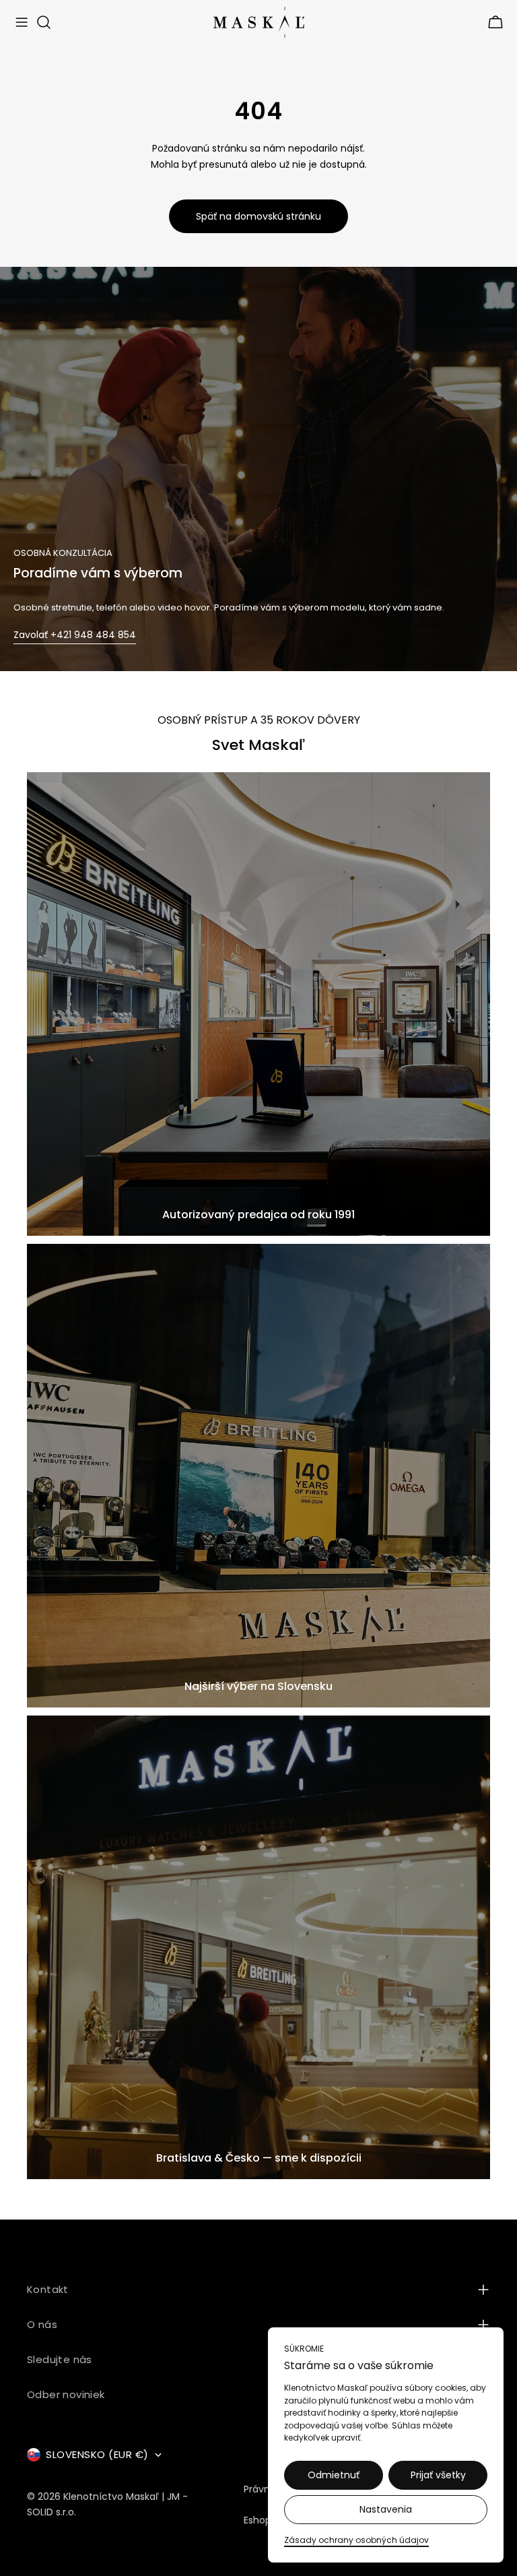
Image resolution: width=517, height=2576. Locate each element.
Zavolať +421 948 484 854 (75, 635)
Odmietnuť (334, 2475)
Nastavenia (386, 2509)
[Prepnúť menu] (22, 22)
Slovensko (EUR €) (97, 2454)
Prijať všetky (438, 2475)
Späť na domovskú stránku (258, 216)
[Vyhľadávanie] (44, 22)
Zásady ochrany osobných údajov (356, 2540)
